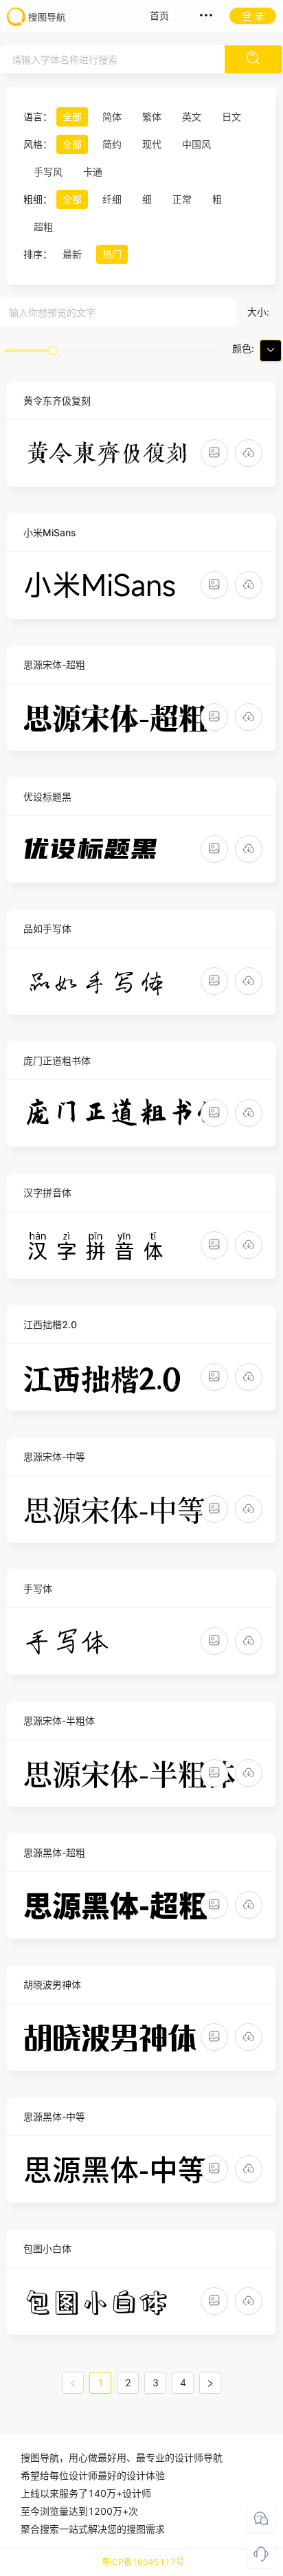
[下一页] (210, 2383)
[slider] (53, 351)
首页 (159, 15)
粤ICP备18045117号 (143, 2562)
